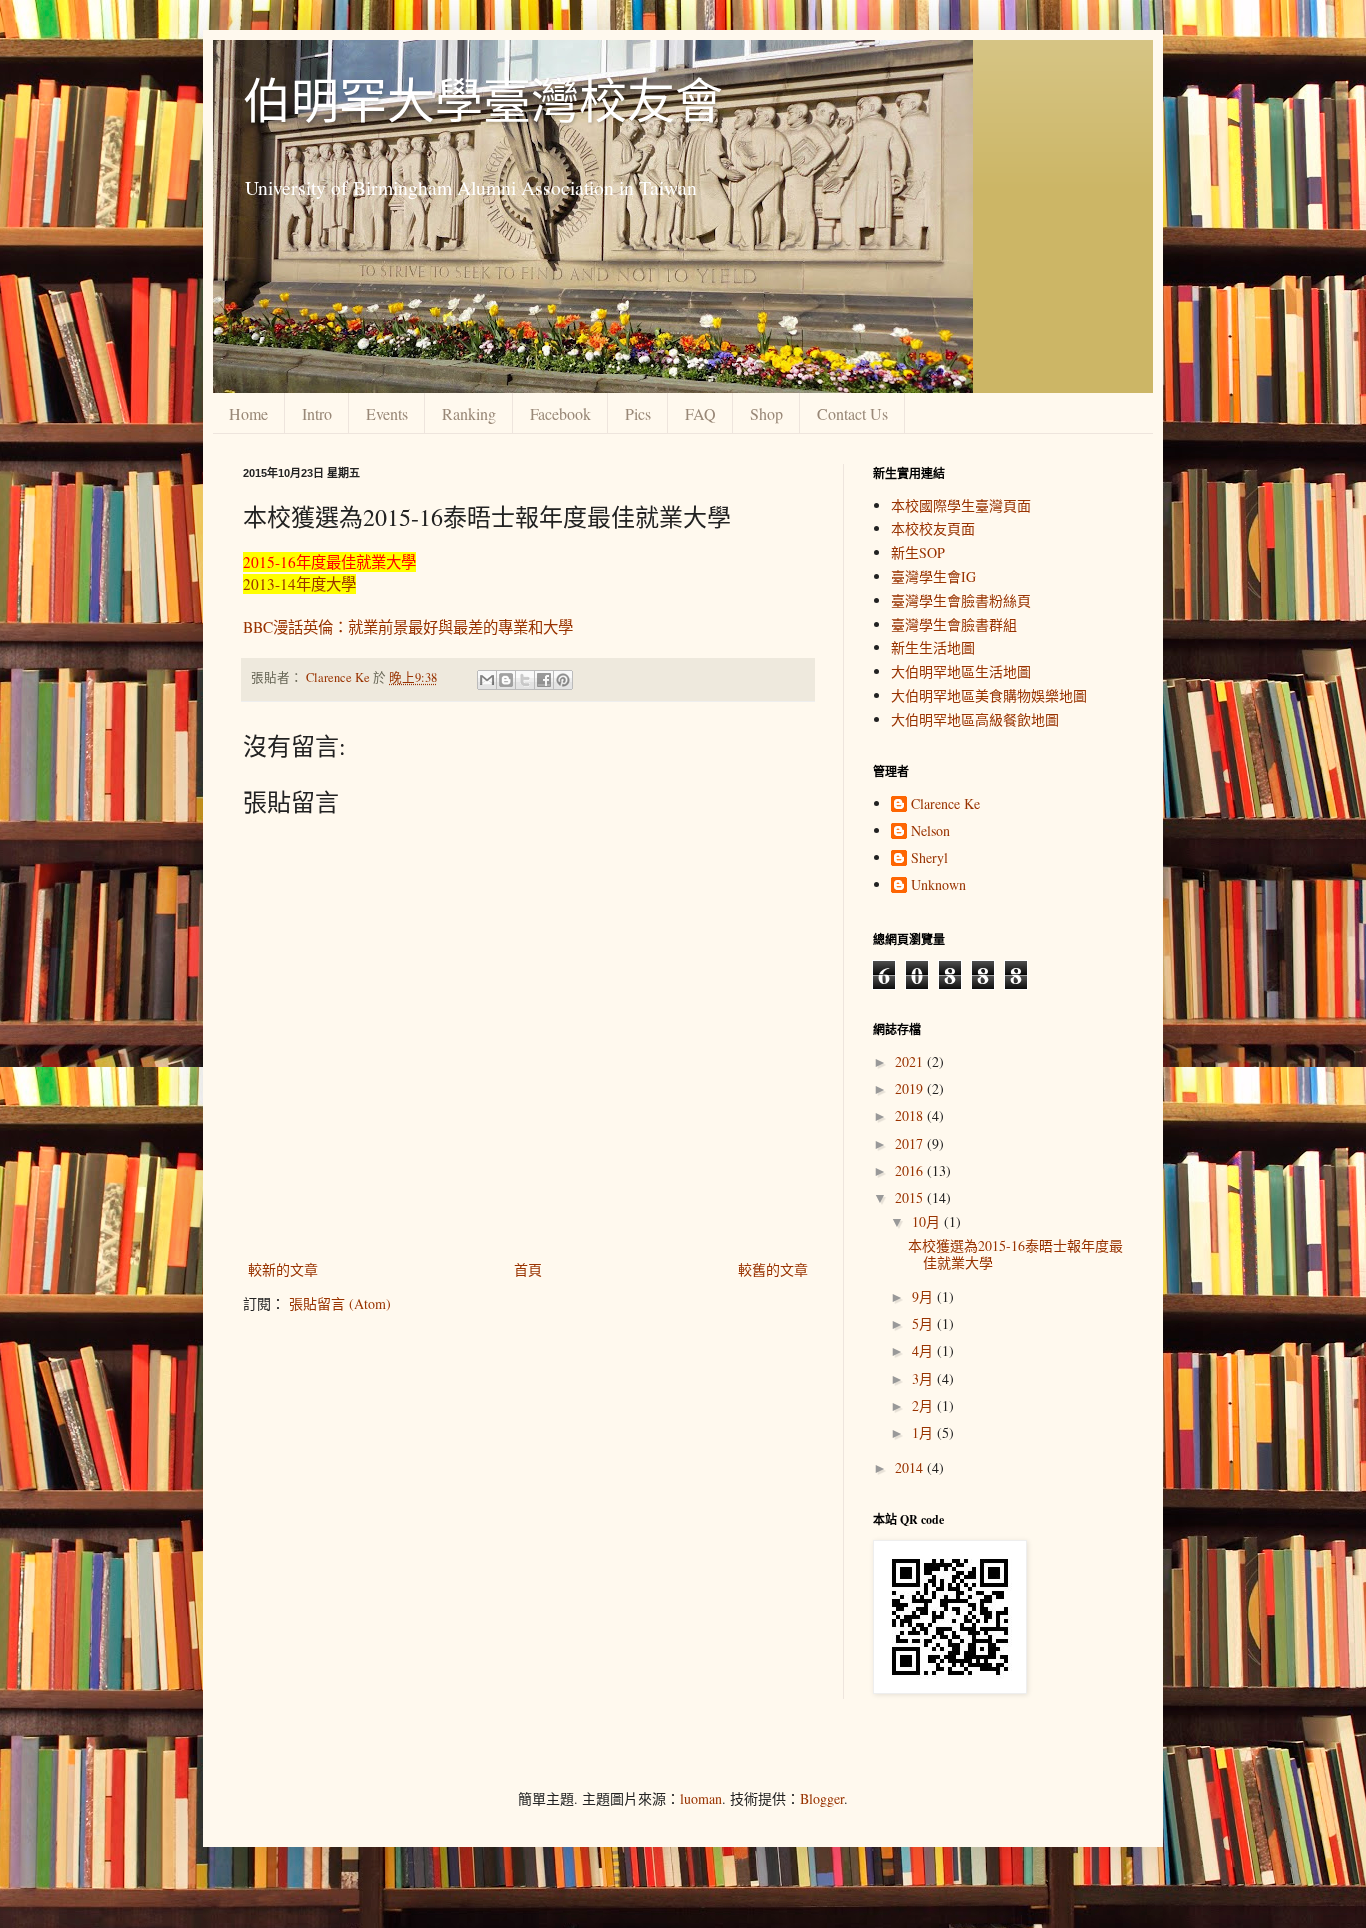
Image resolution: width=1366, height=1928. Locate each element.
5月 (924, 1323)
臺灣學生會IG (933, 576)
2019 (911, 1088)
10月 (928, 1221)
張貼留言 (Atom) (340, 1303)
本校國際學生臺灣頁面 (961, 505)
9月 (924, 1296)
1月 (924, 1432)
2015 (911, 1197)
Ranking (469, 413)
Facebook (560, 413)
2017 (911, 1143)
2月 (924, 1405)
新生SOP (918, 552)
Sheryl (929, 858)
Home (248, 413)
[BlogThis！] (506, 680)
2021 (911, 1061)
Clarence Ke (945, 804)
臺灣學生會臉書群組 (954, 624)
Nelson (930, 831)
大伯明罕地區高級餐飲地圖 (975, 719)
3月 (924, 1378)
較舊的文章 (773, 1269)
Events (387, 413)
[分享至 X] (525, 680)
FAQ (700, 413)
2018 (911, 1115)
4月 (924, 1350)
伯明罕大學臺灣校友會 (483, 99)
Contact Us (852, 413)
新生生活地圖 (933, 647)
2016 (911, 1170)
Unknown (938, 885)
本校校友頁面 (933, 528)
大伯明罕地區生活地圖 (961, 671)
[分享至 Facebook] (544, 680)
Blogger (822, 1798)
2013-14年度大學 (299, 584)
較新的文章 (283, 1269)
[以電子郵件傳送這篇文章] (487, 680)
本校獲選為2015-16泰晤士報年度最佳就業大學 (1015, 1254)
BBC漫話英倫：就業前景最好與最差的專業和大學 (408, 627)
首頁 (528, 1269)
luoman (701, 1798)
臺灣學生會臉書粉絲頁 (961, 600)
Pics (638, 413)
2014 (911, 1467)
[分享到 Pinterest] (563, 680)
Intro (317, 413)
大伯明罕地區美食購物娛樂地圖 (989, 695)
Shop (766, 413)
